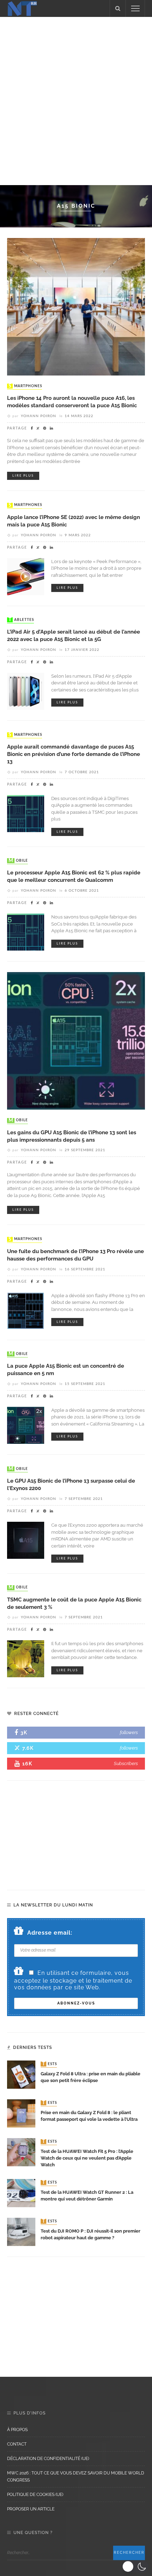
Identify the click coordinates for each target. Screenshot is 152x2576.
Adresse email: (50, 1933)
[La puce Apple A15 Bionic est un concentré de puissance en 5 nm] (26, 1425)
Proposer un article (31, 2509)
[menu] (135, 8)
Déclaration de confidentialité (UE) (48, 2459)
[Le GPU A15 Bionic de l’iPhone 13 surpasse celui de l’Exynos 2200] (26, 1540)
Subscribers (126, 1763)
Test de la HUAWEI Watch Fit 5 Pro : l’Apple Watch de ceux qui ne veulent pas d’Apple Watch (87, 2158)
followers (129, 1732)
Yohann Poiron (39, 416)
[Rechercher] (118, 8)
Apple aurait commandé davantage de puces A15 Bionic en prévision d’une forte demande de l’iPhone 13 (74, 754)
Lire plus (23, 476)
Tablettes (21, 620)
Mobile (18, 861)
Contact (17, 2444)
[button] (135, 2566)
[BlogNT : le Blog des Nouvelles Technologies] (22, 8)
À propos (17, 2430)
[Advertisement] (76, 100)
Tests (49, 2064)
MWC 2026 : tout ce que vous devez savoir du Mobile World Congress (76, 2477)
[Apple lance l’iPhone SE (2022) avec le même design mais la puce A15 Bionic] (26, 576)
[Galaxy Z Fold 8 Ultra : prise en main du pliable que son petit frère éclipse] (21, 2074)
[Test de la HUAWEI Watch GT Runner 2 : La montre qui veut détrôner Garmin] (21, 2193)
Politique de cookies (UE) (35, 2495)
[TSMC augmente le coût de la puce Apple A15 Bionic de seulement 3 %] (26, 1658)
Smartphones (25, 386)
